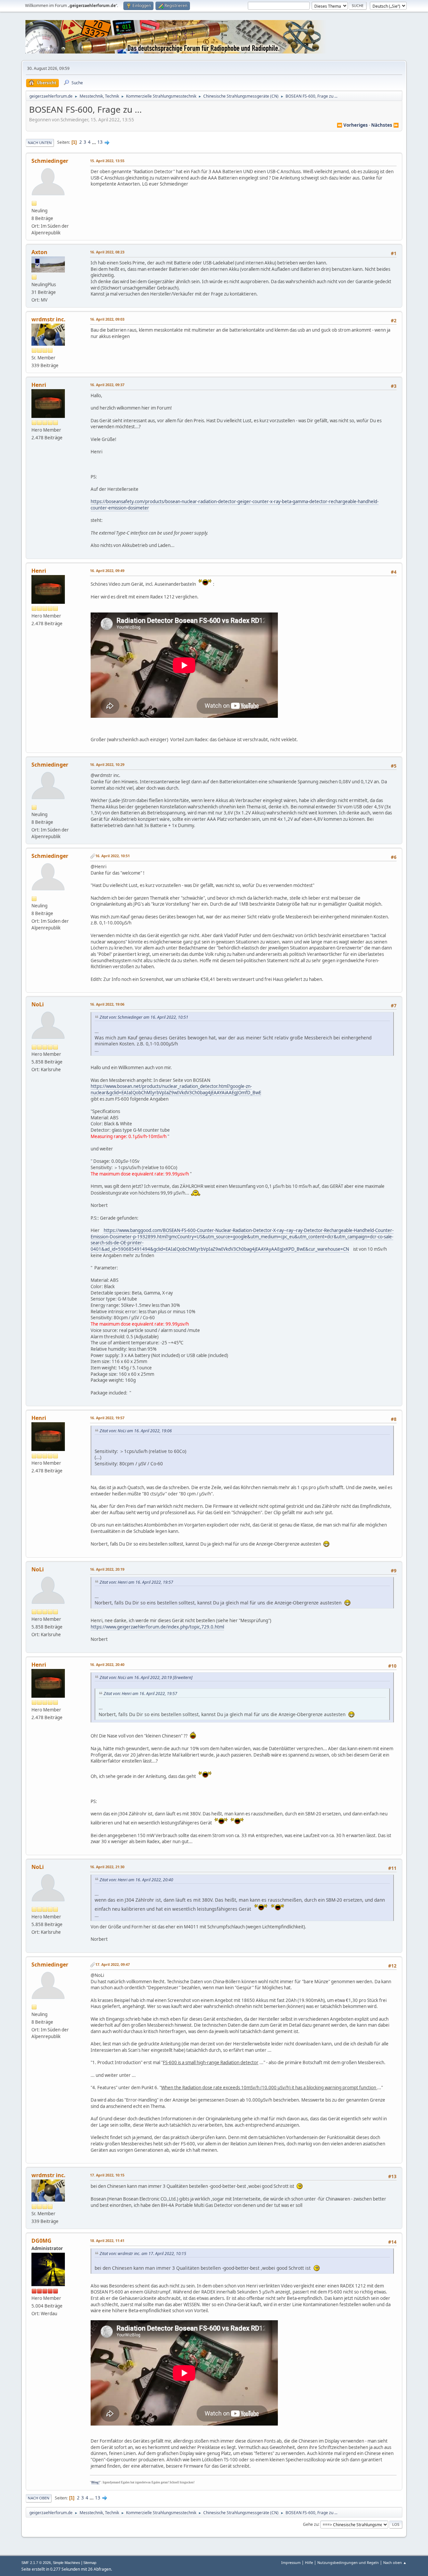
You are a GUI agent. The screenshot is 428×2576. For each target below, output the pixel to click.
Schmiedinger (50, 161)
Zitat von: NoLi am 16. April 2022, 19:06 (136, 1431)
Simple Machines (67, 2563)
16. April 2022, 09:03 (107, 319)
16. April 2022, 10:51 (113, 856)
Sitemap (90, 2563)
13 (100, 142)
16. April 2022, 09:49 (107, 571)
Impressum (291, 2562)
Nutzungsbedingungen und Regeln (348, 2562)
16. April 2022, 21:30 (107, 1867)
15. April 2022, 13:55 (107, 161)
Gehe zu (311, 2524)
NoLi (38, 1004)
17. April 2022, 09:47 (113, 1964)
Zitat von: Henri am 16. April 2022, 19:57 (136, 1582)
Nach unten (40, 143)
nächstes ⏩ (385, 125)
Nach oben (39, 2498)
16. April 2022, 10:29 (107, 764)
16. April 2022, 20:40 (107, 1664)
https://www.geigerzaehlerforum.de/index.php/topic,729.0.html (157, 1627)
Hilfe (309, 2562)
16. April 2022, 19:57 (107, 1418)
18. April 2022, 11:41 (107, 2241)
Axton (39, 252)
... (94, 142)
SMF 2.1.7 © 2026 (36, 2563)
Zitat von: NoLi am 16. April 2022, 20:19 (136, 1677)
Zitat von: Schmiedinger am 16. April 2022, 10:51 (144, 1017)
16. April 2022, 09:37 (107, 385)
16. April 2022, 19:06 (107, 1004)
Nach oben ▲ (395, 2562)
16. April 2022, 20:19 (107, 1569)
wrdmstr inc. (48, 319)
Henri (39, 385)
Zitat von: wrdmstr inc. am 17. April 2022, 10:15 (143, 2254)
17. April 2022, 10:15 (107, 2175)
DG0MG (41, 2241)
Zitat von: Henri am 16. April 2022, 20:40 (136, 1880)
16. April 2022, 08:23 (107, 252)
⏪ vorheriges (352, 125)
